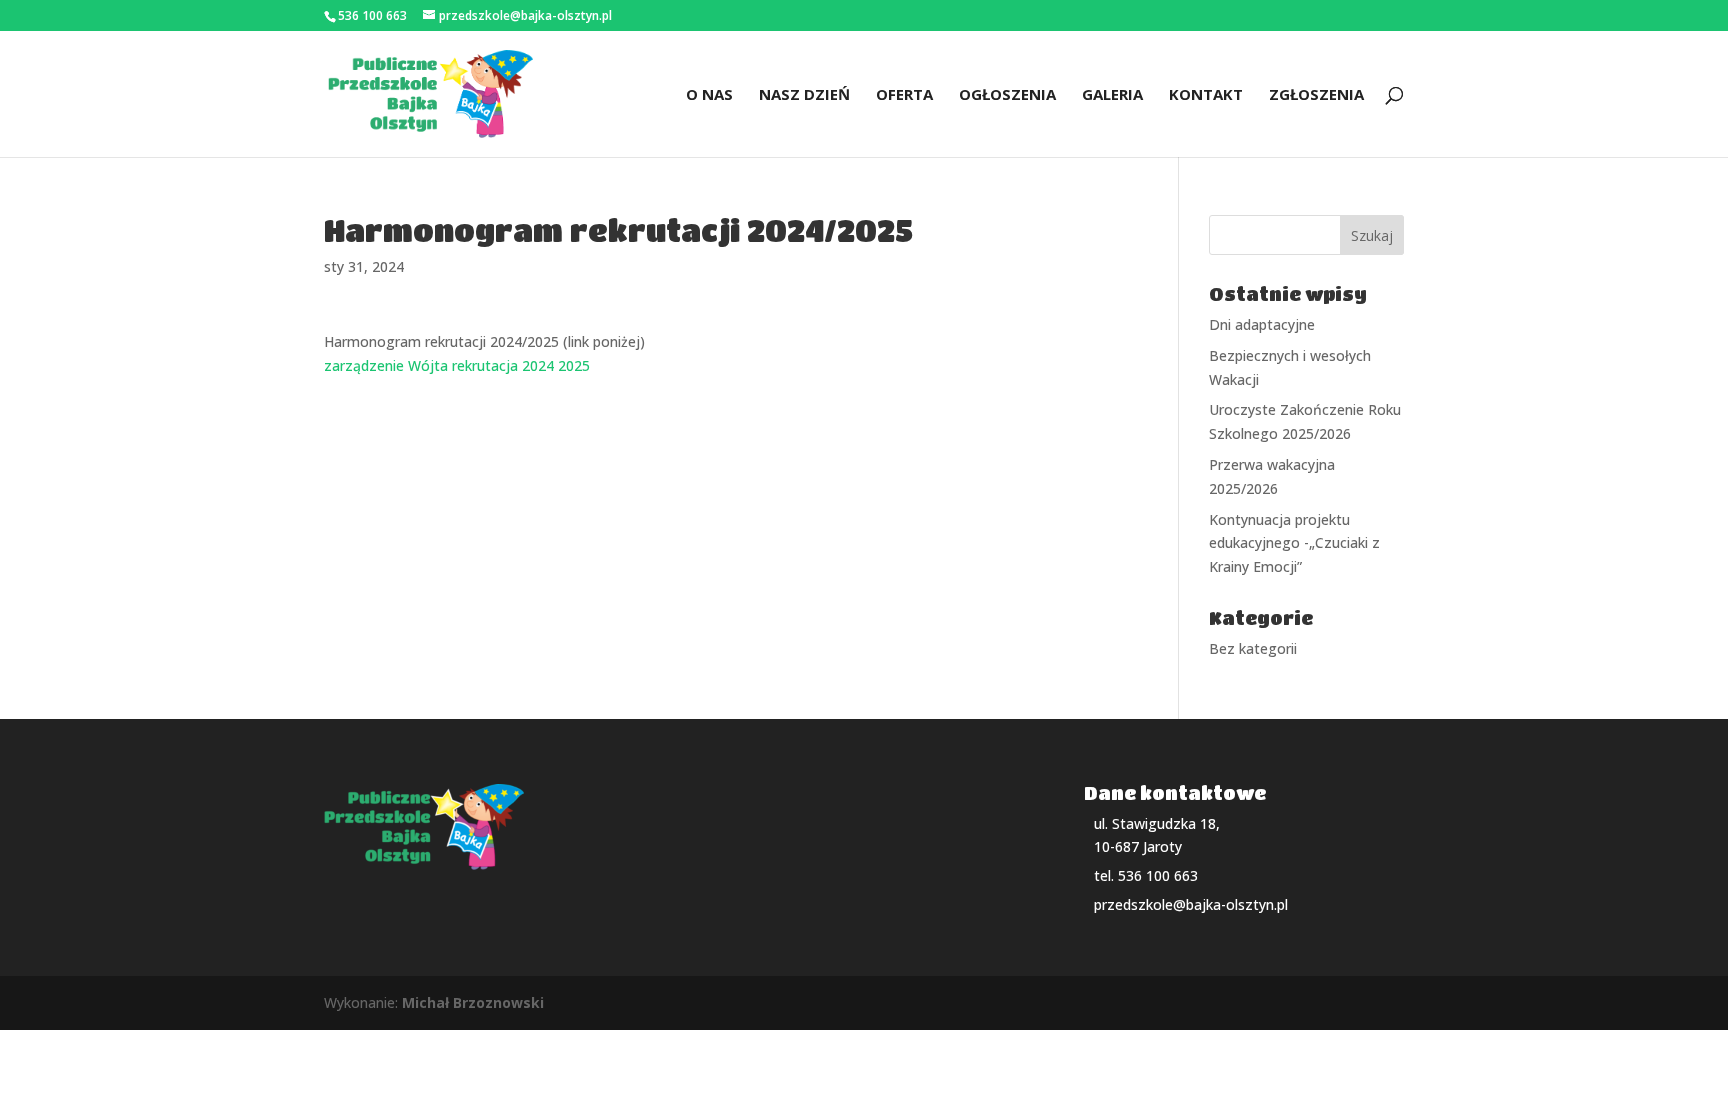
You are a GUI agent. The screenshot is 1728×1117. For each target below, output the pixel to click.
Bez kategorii (1253, 648)
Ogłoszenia (1007, 95)
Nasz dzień (804, 95)
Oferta (904, 95)
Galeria (1112, 95)
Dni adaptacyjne (1262, 324)
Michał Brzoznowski (473, 1002)
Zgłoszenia (1316, 95)
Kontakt (1206, 95)
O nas (709, 95)
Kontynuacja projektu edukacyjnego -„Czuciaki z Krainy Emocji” (1294, 543)
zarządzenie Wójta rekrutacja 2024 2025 (457, 365)
